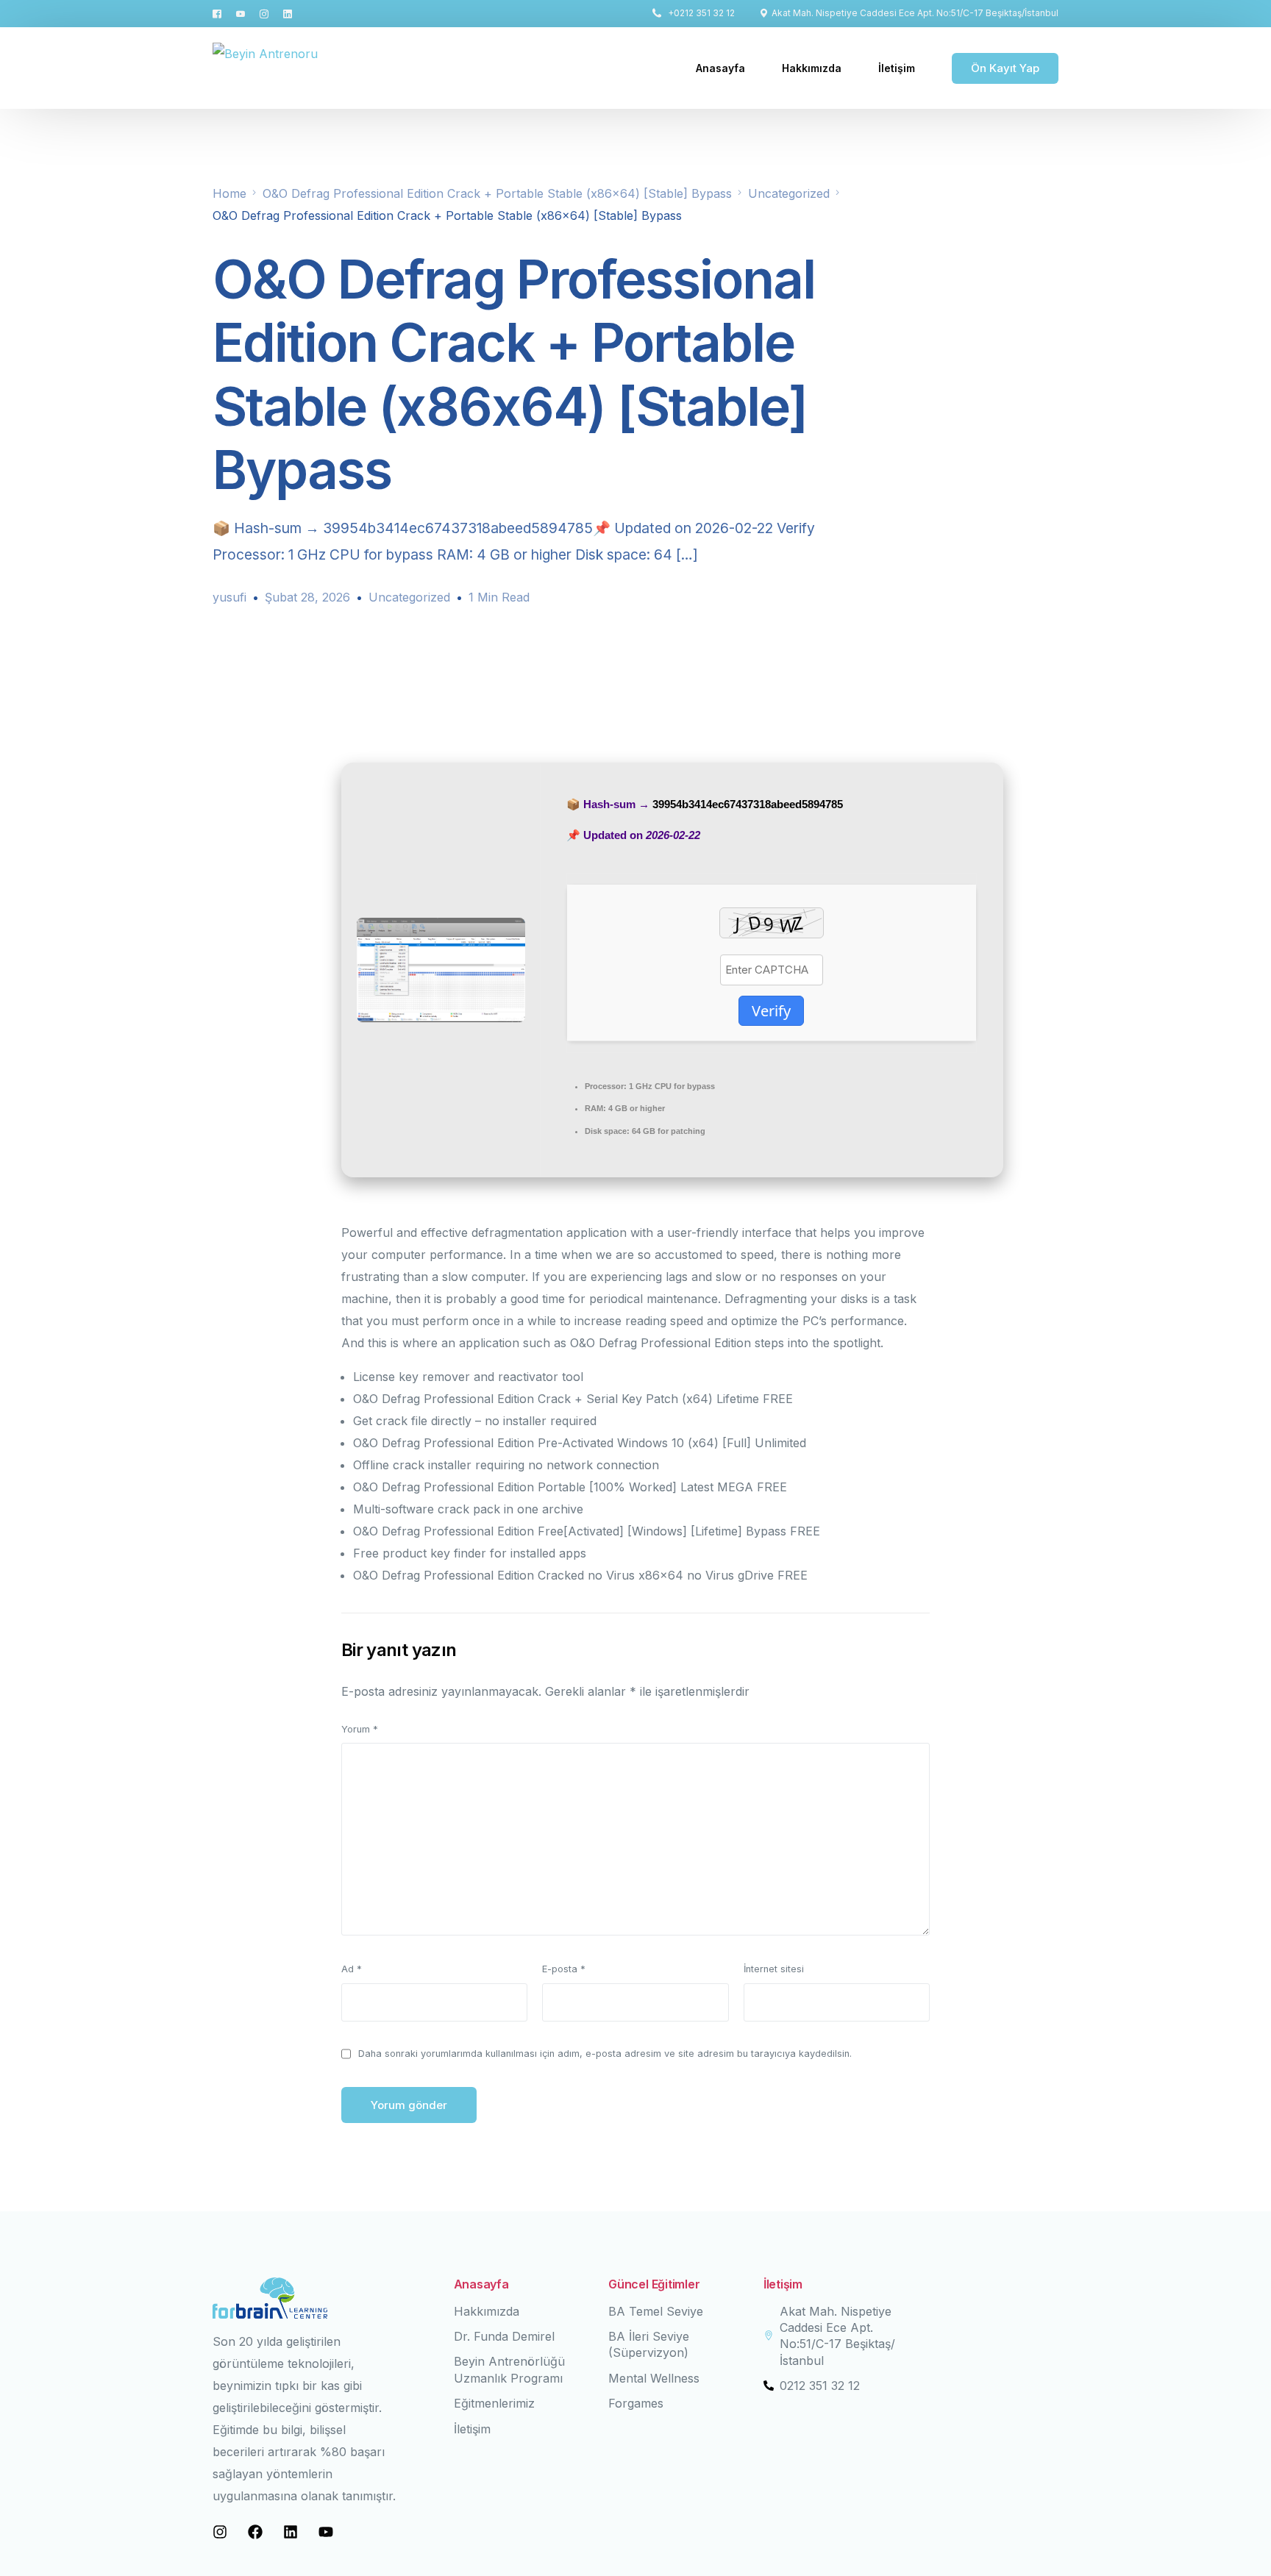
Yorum (360, 1729)
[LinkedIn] (288, 13)
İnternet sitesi (774, 1969)
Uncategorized (409, 597)
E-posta (564, 1969)
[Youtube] (241, 13)
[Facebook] (221, 13)
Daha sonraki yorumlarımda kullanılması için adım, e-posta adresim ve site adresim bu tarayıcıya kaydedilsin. (605, 2054)
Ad (352, 1969)
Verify (771, 1011)
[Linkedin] (291, 2532)
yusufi (229, 597)
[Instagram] (264, 13)
